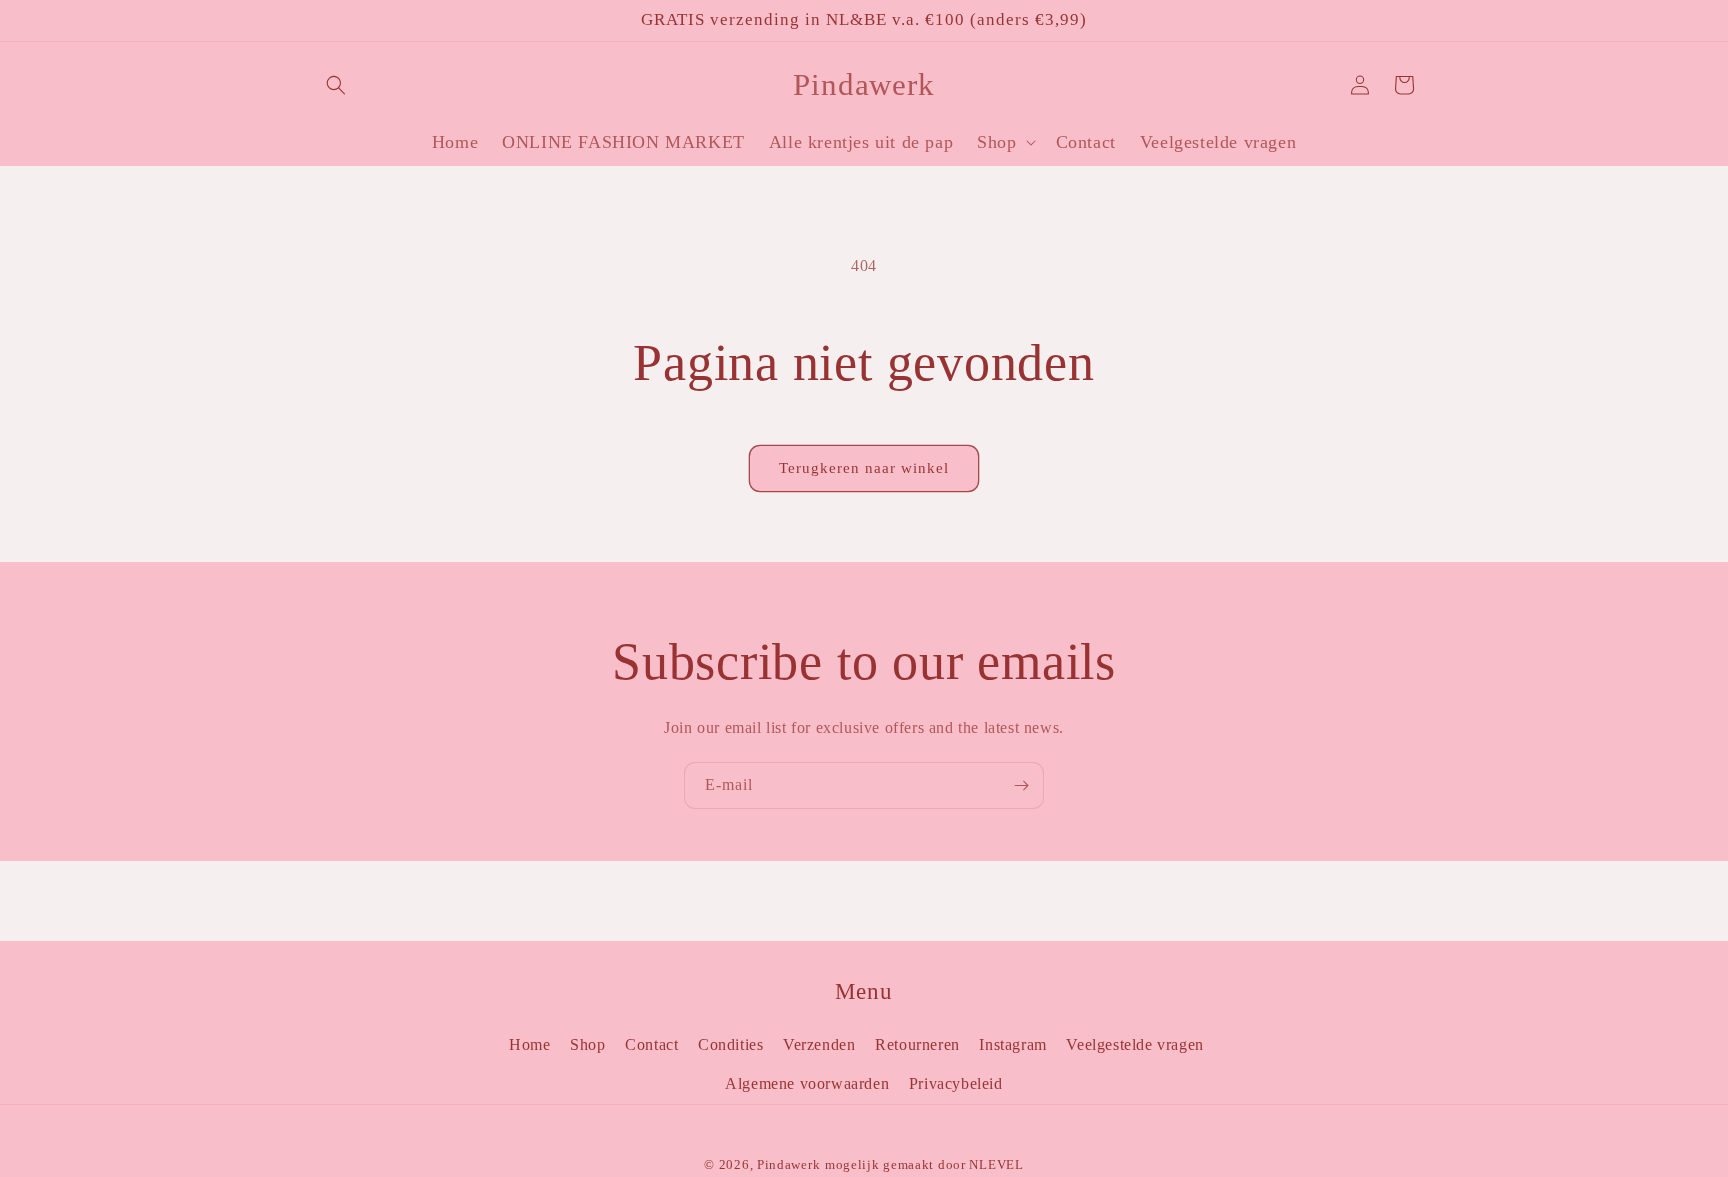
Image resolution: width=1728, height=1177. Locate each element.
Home (529, 1044)
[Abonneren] (1021, 785)
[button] (336, 85)
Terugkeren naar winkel (864, 468)
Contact (651, 1044)
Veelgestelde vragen (1134, 1044)
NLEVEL (996, 1164)
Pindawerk (788, 1164)
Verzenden (819, 1044)
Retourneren (917, 1044)
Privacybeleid (956, 1083)
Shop (587, 1044)
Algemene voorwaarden (807, 1083)
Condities (730, 1044)
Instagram (1012, 1044)
